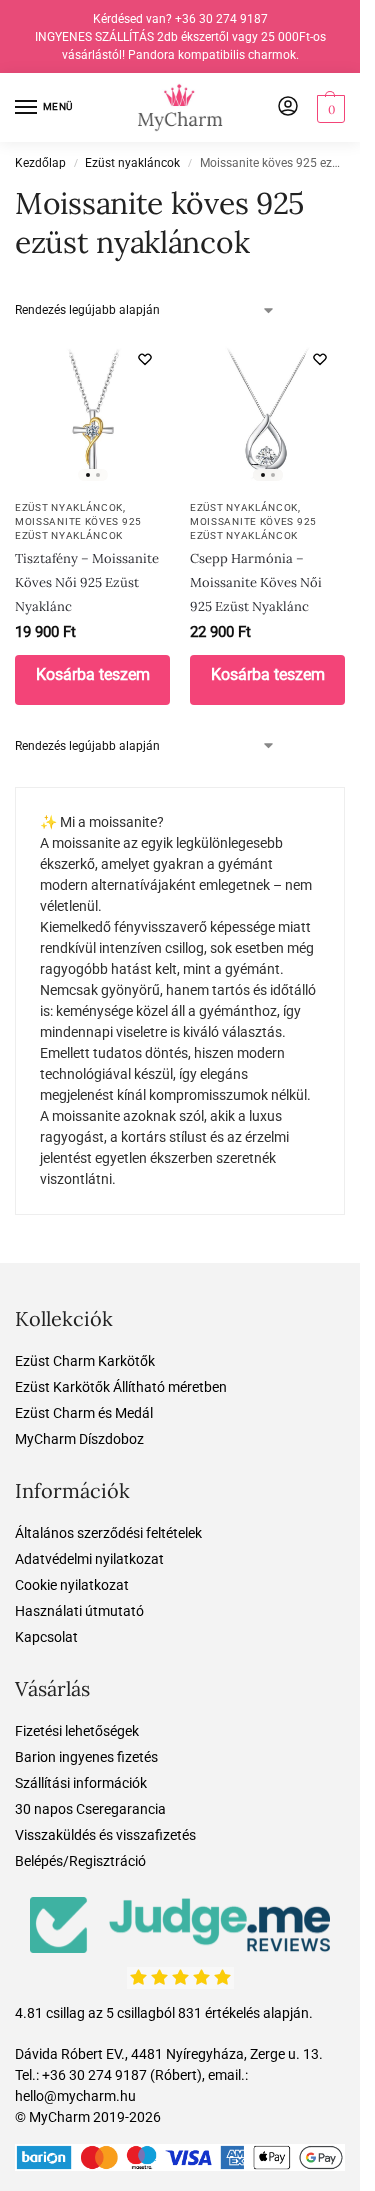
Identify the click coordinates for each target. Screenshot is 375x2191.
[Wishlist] (145, 359)
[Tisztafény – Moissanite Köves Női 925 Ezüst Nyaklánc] (92, 411)
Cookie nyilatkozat (72, 1585)
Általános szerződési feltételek (108, 1533)
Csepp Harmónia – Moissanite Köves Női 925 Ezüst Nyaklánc (256, 582)
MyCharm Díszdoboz (79, 1439)
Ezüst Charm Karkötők (85, 1361)
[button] (328, 108)
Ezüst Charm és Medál (84, 1413)
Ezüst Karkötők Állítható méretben (121, 1387)
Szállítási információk (81, 1783)
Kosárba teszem (93, 674)
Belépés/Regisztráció (80, 1861)
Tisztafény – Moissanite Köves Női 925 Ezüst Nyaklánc (87, 582)
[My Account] (288, 107)
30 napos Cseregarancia (90, 1809)
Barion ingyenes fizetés (86, 1757)
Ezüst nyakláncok (132, 163)
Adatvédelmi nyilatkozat (89, 1559)
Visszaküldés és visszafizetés (105, 1835)
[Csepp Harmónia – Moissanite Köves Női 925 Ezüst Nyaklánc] (267, 411)
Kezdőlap (40, 163)
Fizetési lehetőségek (77, 1731)
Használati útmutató (79, 1611)
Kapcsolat (46, 1637)
